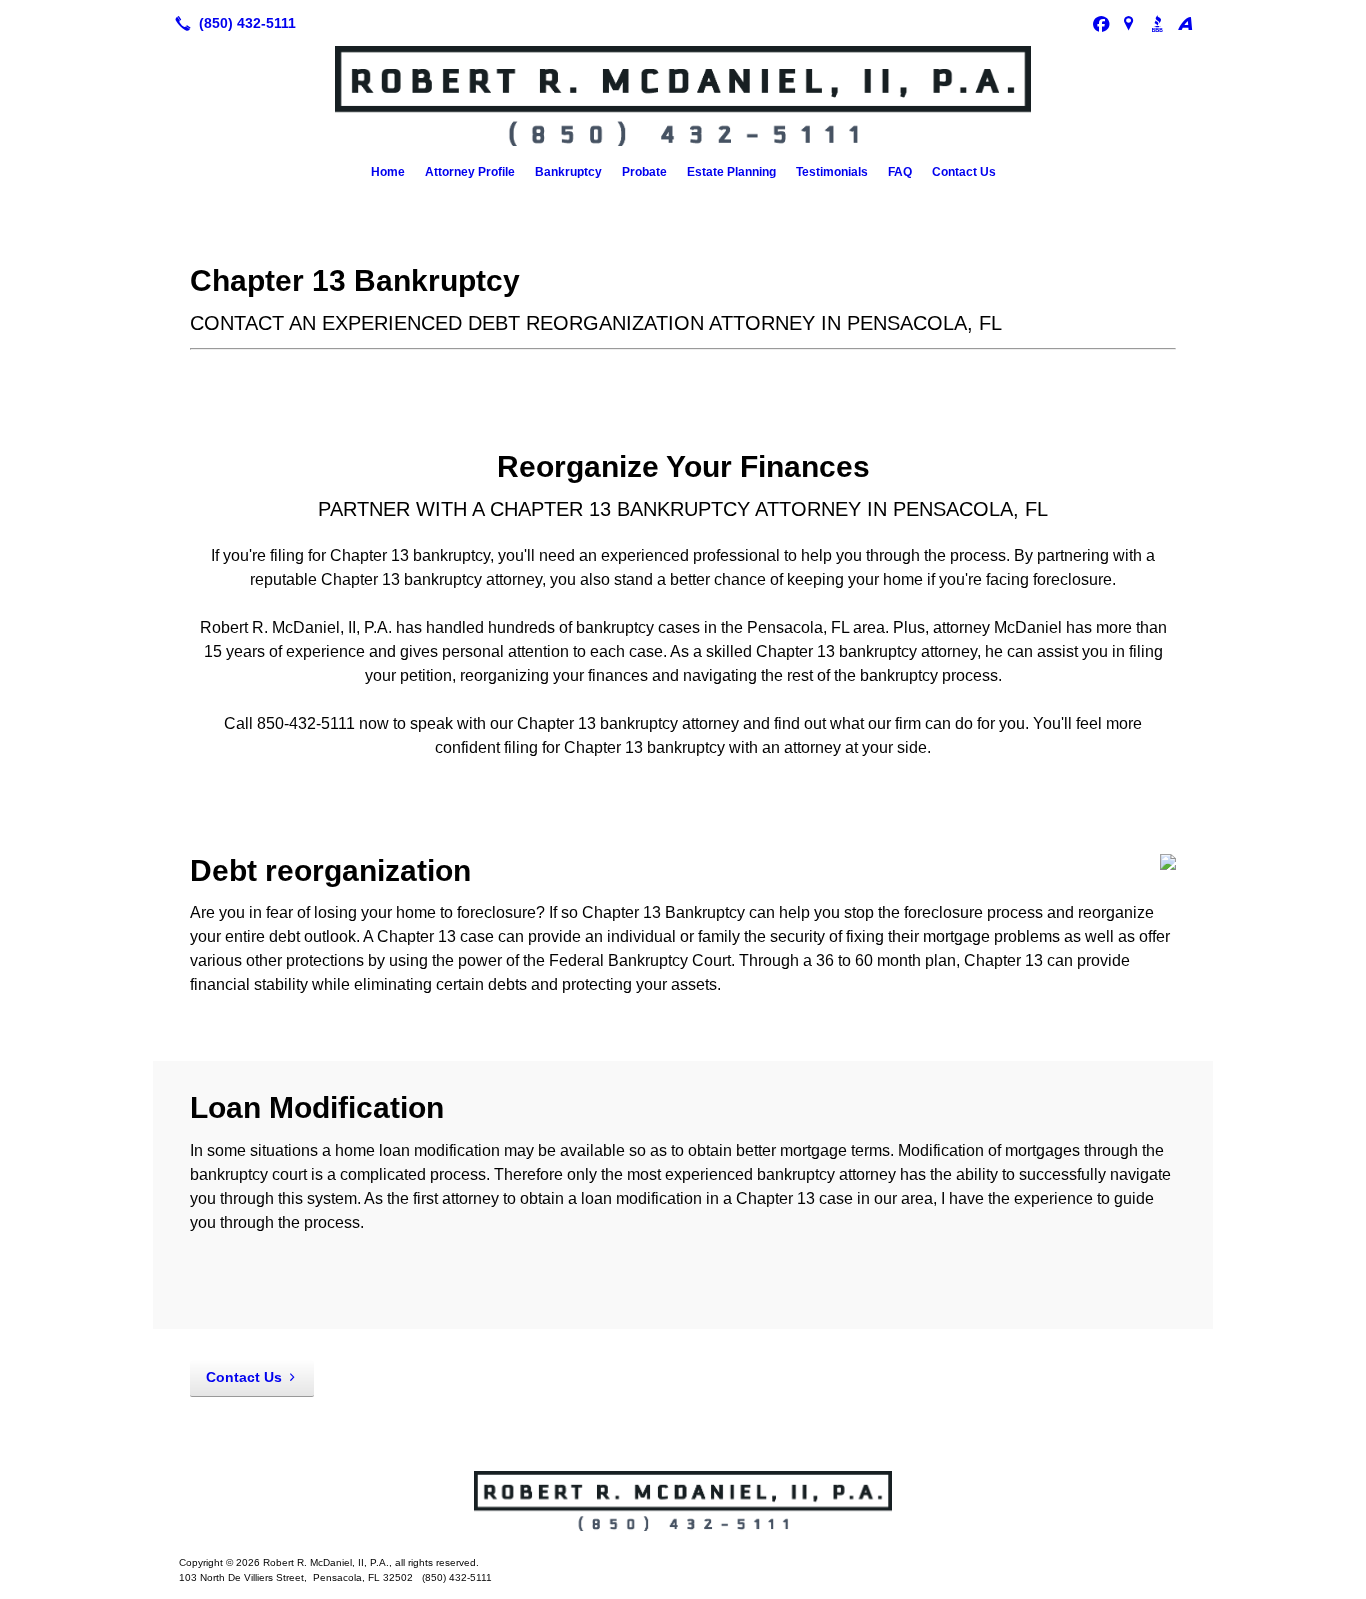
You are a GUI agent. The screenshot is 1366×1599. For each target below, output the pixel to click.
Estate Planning (731, 172)
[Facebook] (1101, 23)
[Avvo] (1185, 23)
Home (388, 172)
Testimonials (832, 172)
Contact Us (964, 172)
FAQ (900, 172)
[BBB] (1157, 23)
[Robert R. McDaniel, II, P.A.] (683, 1501)
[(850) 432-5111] (231, 23)
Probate (644, 172)
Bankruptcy (568, 172)
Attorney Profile (470, 172)
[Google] (1129, 23)
